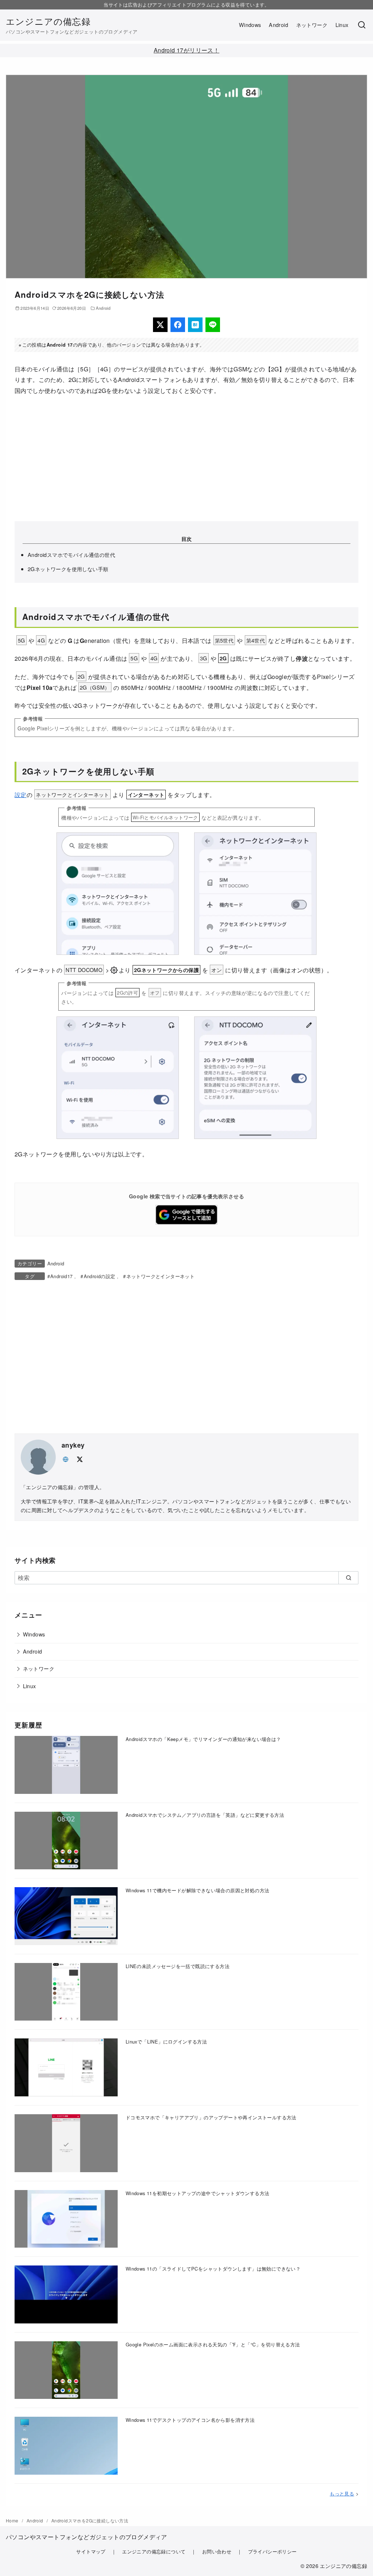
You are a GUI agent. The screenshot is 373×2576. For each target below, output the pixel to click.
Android (278, 25)
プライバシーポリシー (272, 2551)
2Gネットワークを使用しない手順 (68, 569)
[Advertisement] (186, 458)
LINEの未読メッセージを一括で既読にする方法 (178, 1966)
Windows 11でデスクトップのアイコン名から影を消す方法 (190, 2420)
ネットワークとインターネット (160, 1276)
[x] (79, 1458)
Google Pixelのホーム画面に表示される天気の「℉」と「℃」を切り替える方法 (213, 2344)
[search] (348, 1578)
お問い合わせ (217, 2551)
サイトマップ (91, 2551)
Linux (342, 25)
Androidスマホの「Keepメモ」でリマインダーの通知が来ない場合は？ (203, 1739)
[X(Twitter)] (160, 325)
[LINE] (213, 325)
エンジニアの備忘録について (154, 2551)
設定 (21, 795)
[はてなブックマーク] (195, 325)
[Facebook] (178, 325)
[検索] (362, 25)
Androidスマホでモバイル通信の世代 (71, 555)
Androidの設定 (99, 1276)
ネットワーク (312, 25)
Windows (250, 25)
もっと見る (342, 2493)
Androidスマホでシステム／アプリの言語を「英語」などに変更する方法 (205, 1815)
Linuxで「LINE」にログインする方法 (166, 2042)
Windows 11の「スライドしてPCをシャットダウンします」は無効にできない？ (213, 2269)
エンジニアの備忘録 (48, 21)
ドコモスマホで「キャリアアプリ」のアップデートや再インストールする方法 (211, 2117)
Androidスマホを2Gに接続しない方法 (90, 2520)
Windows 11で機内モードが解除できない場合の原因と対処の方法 (198, 1890)
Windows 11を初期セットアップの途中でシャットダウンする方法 (198, 2193)
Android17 (62, 1276)
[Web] (66, 1458)
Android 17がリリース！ (186, 50)
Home (13, 2520)
